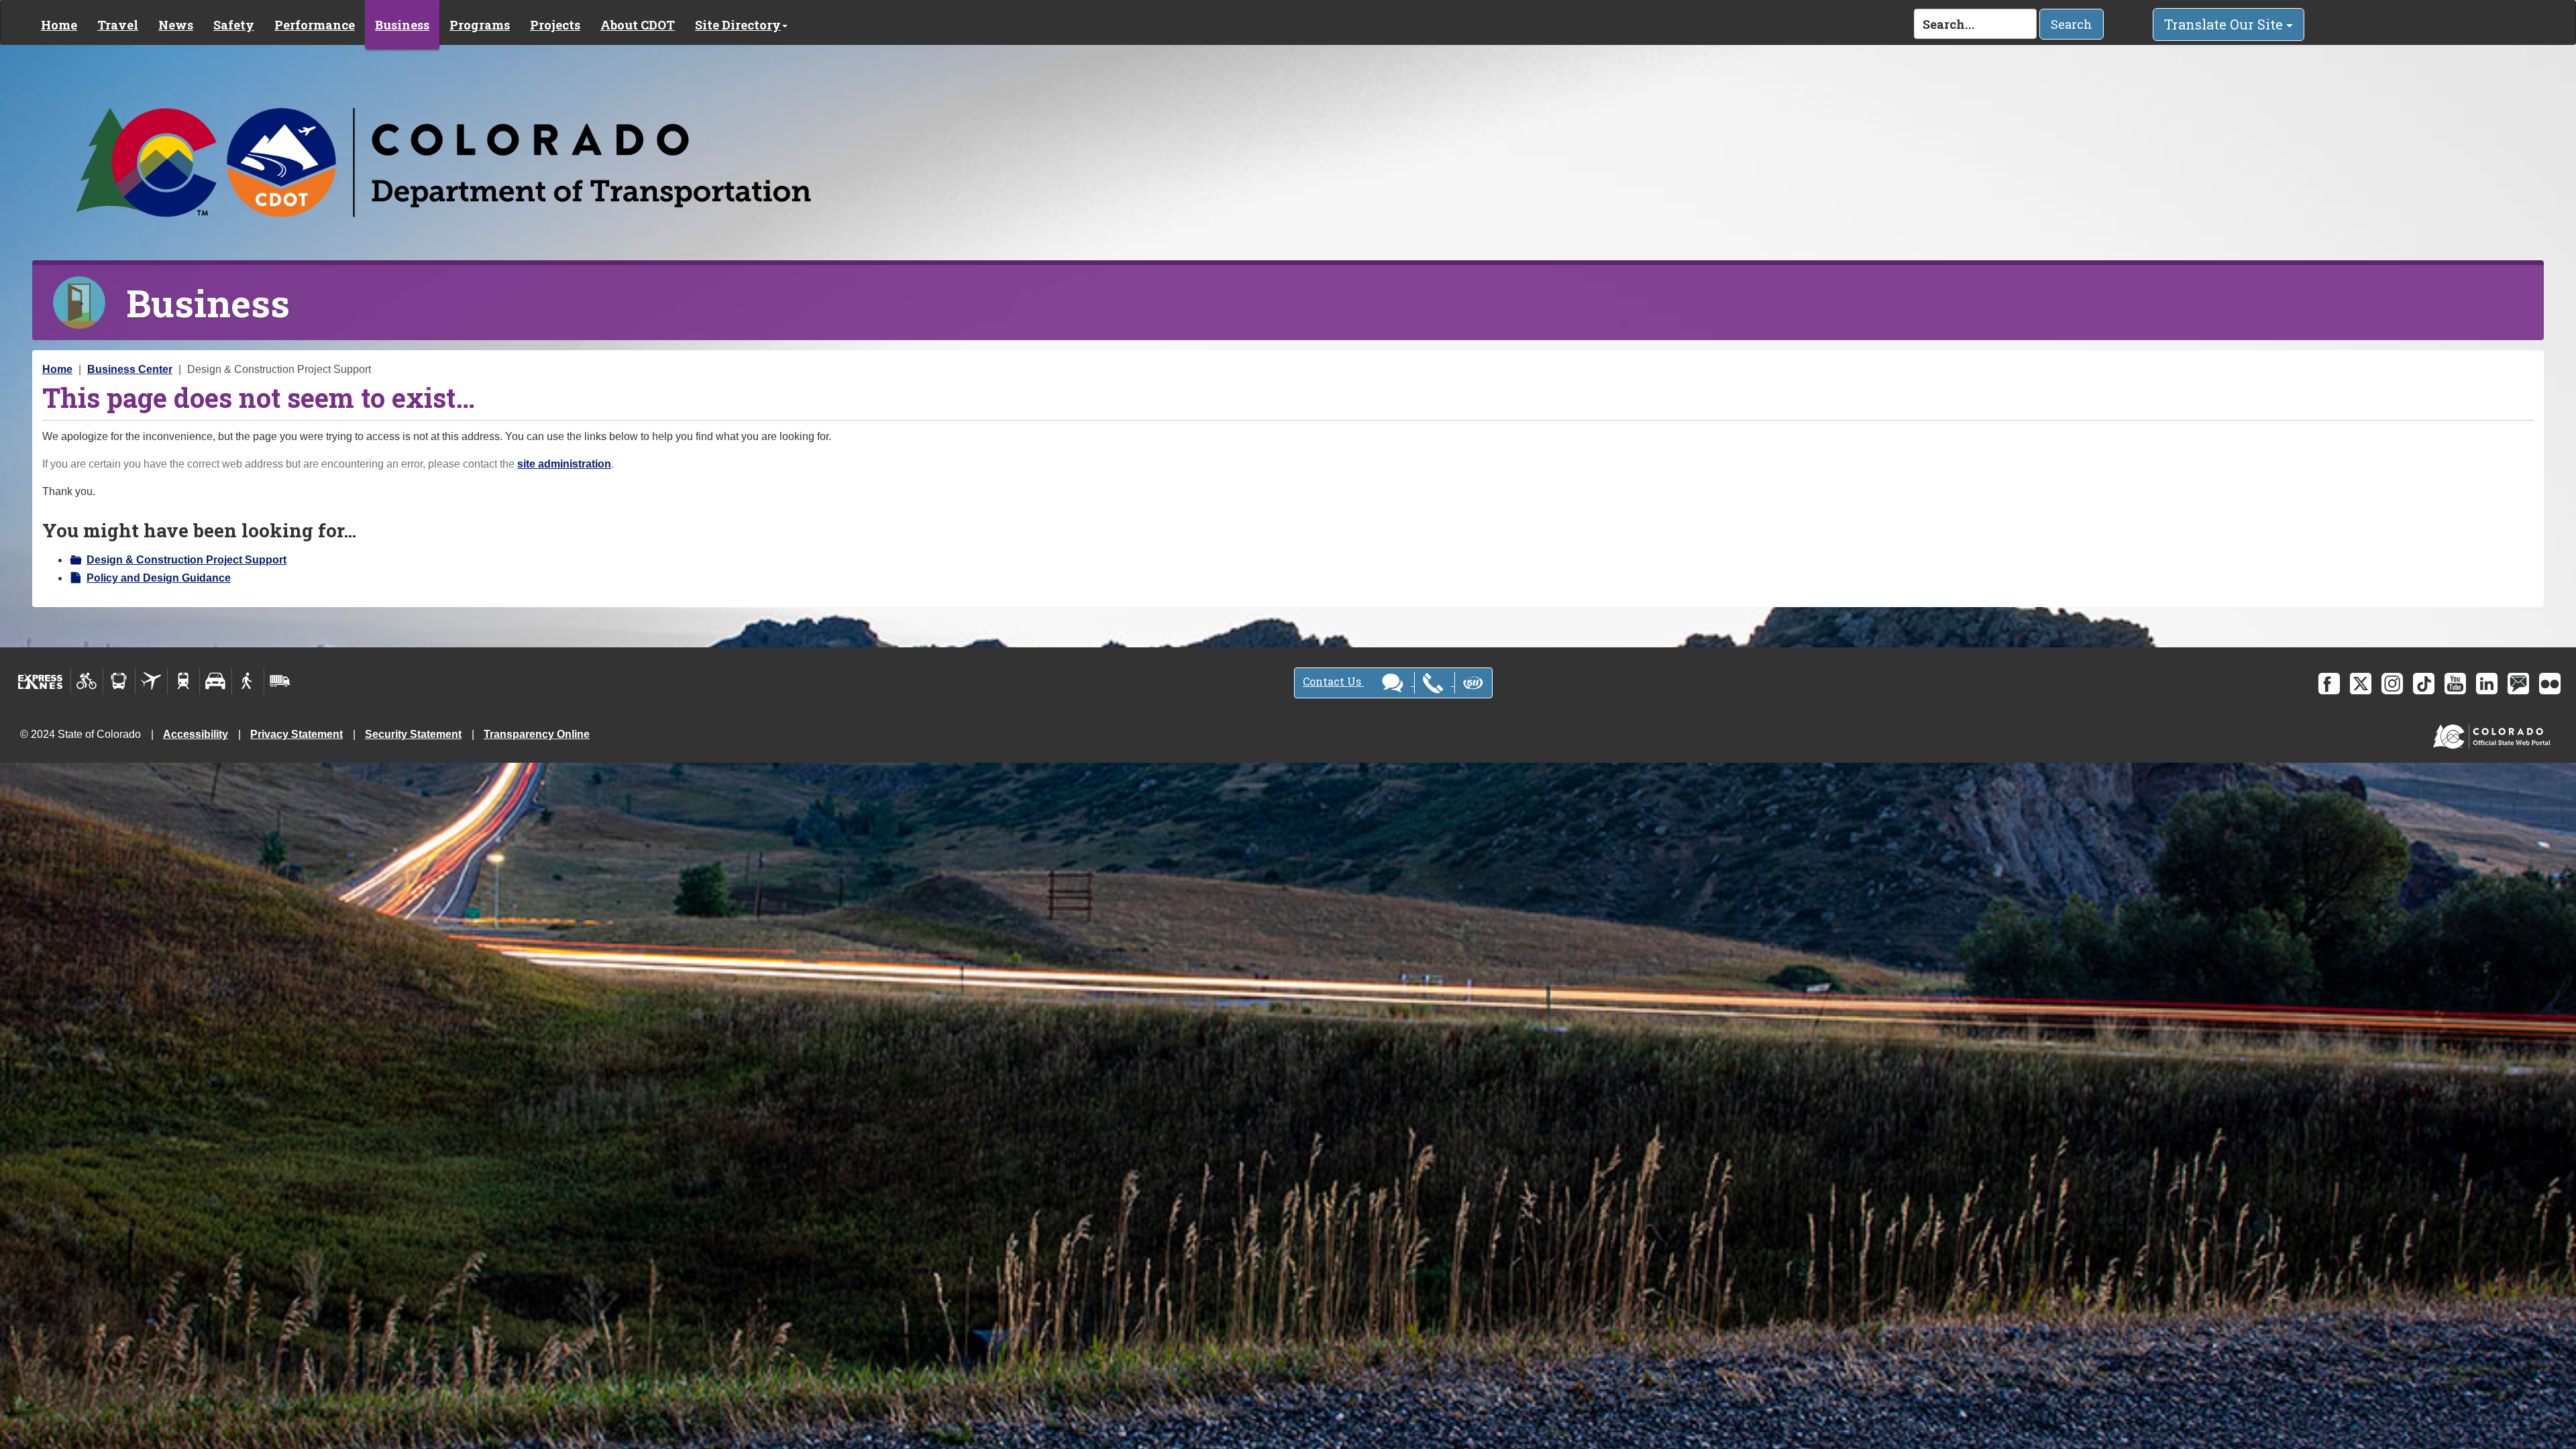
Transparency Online (537, 734)
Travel (118, 25)
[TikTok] (2424, 684)
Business (402, 25)
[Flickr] (2550, 684)
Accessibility (196, 734)
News (176, 25)
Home (59, 25)
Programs (480, 25)
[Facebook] (2329, 684)
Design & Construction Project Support (186, 560)
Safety (234, 25)
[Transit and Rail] (119, 681)
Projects (555, 25)
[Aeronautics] (151, 681)
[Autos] (216, 681)
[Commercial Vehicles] (280, 681)
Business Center (130, 369)
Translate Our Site (2225, 24)
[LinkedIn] (2487, 684)
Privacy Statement (297, 734)
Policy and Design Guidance (159, 578)
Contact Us (1333, 681)
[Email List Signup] (2518, 684)
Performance (315, 25)
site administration (564, 464)
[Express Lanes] (41, 681)
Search (2072, 24)
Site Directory (738, 25)
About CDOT (638, 25)
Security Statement (413, 734)
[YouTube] (2455, 684)
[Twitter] (2361, 684)
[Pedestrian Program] (248, 681)
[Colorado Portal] (2494, 734)
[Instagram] (2392, 684)
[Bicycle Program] (87, 681)
